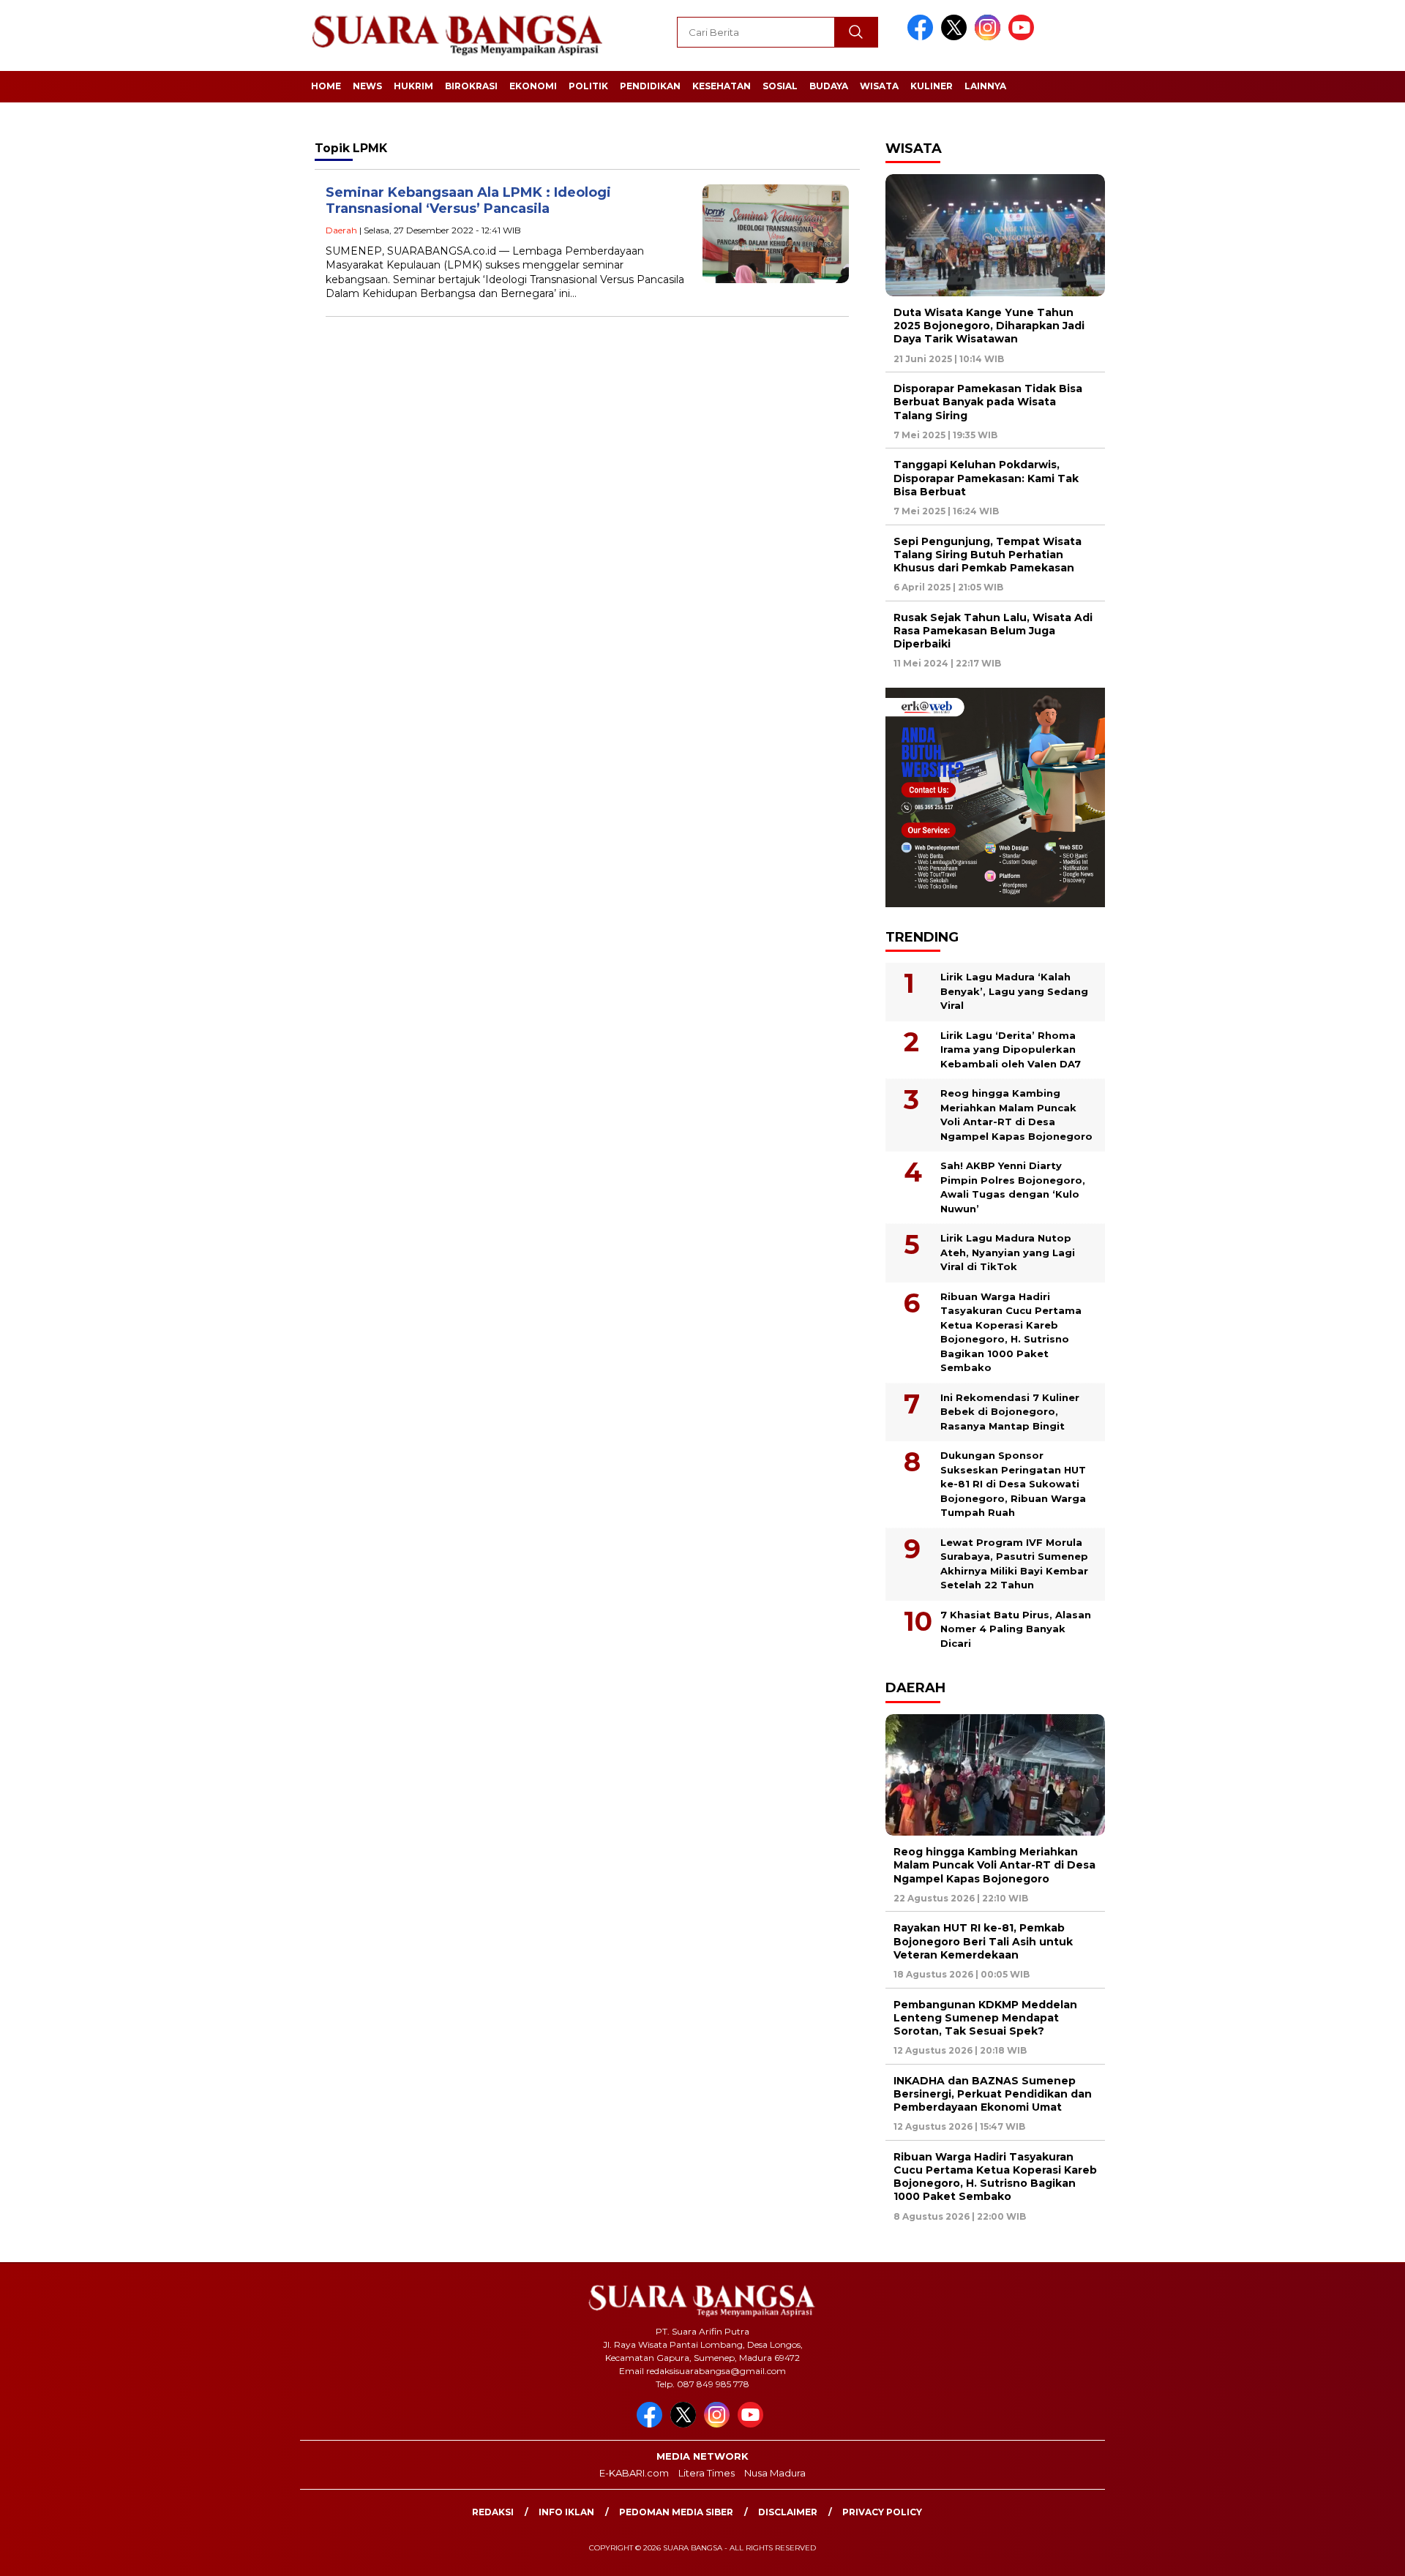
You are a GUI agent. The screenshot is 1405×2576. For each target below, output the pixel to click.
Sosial (780, 86)
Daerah (341, 230)
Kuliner (932, 86)
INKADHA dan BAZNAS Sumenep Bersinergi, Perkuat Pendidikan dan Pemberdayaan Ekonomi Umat (993, 2094)
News (367, 86)
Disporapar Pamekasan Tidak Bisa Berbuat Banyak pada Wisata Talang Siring (988, 402)
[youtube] (1024, 37)
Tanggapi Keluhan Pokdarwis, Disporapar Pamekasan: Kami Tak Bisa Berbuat (986, 478)
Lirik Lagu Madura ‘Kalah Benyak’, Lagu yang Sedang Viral (1014, 991)
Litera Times (707, 2473)
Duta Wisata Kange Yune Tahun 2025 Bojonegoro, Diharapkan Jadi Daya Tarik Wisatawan (989, 326)
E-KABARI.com (634, 2473)
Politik (588, 86)
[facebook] (923, 37)
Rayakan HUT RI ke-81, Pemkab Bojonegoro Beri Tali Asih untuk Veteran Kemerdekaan (983, 1941)
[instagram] (990, 37)
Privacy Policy (882, 2512)
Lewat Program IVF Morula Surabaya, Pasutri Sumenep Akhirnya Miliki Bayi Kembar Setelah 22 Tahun (1014, 1564)
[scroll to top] (1350, 2553)
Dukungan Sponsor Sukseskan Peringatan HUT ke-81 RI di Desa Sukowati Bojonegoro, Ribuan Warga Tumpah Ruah (1013, 1484)
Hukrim (413, 86)
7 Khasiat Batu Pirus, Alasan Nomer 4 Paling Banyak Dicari (1016, 1629)
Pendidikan (650, 86)
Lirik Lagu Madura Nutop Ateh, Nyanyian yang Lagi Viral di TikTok (1008, 1252)
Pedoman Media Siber (676, 2512)
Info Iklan (566, 2512)
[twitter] (956, 37)
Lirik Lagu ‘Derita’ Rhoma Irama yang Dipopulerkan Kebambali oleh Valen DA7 (1011, 1049)
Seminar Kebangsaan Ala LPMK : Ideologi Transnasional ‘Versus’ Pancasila (468, 201)
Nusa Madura (775, 2473)
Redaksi (493, 2512)
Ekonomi (533, 86)
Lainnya (985, 86)
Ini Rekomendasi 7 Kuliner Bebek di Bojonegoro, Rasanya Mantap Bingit (1010, 1412)
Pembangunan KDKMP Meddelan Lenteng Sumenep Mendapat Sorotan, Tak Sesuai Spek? (985, 2018)
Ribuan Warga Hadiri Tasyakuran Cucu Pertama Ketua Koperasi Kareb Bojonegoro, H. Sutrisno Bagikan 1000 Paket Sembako (1011, 1332)
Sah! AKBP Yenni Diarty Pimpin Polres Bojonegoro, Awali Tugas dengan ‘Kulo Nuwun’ (1013, 1187)
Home (326, 86)
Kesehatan (722, 86)
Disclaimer (788, 2512)
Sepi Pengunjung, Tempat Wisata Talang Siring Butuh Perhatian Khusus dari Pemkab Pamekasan (988, 555)
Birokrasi (471, 86)
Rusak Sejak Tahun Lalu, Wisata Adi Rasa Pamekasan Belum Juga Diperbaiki (993, 631)
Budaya (829, 86)
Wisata (879, 86)
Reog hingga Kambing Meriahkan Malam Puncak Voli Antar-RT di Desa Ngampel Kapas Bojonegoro (1016, 1115)
